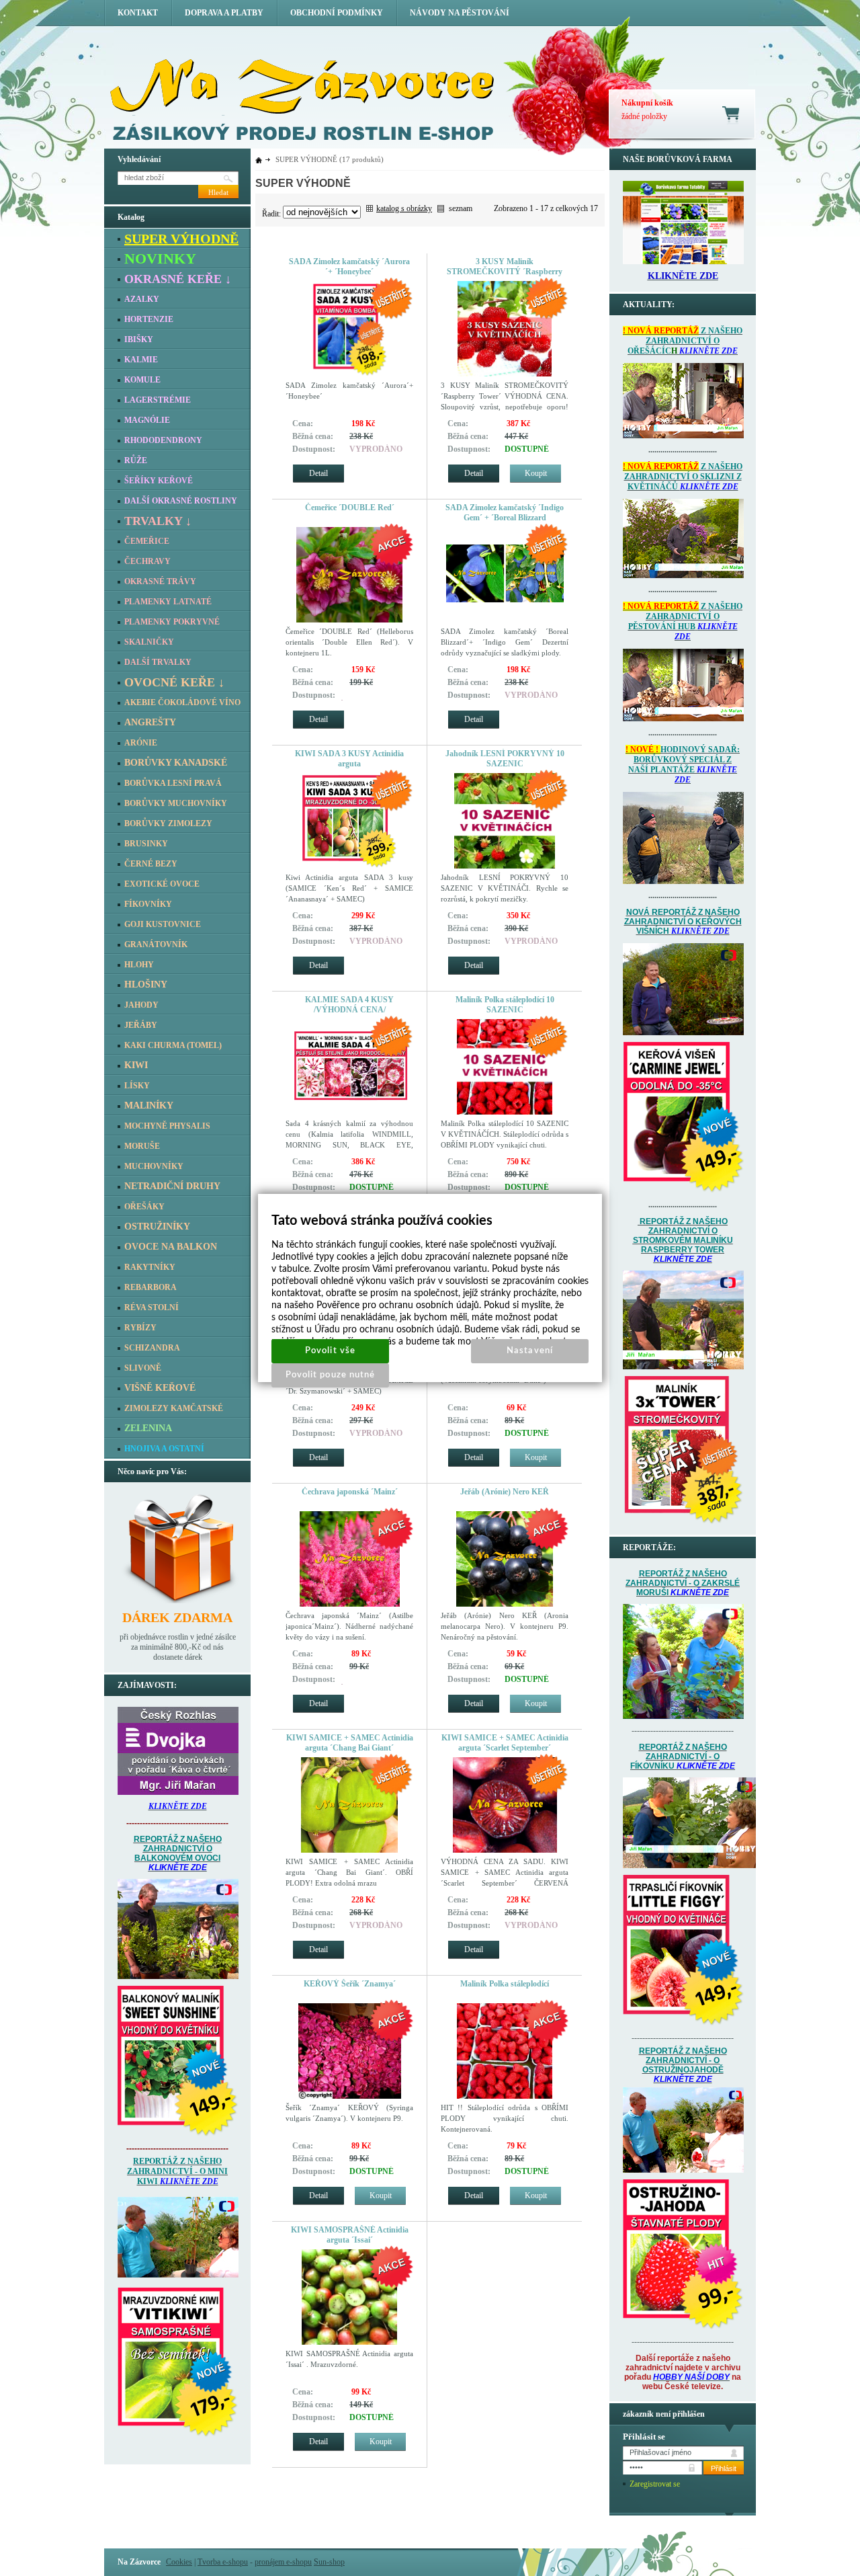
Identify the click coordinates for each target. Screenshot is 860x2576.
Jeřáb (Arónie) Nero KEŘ (505, 1492)
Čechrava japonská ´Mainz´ (350, 1492)
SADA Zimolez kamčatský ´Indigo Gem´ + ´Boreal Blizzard (505, 513)
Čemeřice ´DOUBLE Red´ (350, 508)
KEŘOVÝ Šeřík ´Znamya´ (350, 1984)
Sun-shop (329, 2562)
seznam (461, 208)
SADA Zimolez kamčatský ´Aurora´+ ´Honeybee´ (349, 267)
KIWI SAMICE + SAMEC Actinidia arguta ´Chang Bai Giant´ (350, 1743)
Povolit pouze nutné (330, 1375)
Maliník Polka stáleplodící (505, 1984)
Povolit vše (330, 1351)
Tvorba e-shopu (223, 2562)
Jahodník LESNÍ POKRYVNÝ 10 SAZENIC (505, 759)
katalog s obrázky (404, 208)
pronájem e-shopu (283, 2562)
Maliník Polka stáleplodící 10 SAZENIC (505, 1005)
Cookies (179, 2562)
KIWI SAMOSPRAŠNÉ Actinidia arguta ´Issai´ (350, 2235)
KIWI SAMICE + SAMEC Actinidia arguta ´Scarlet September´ (505, 1743)
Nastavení (529, 1351)
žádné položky (644, 116)
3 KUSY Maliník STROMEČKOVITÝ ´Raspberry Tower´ (505, 272)
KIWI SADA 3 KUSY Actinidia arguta (349, 759)
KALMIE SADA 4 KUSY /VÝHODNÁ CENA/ (349, 1005)
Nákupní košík (647, 103)
